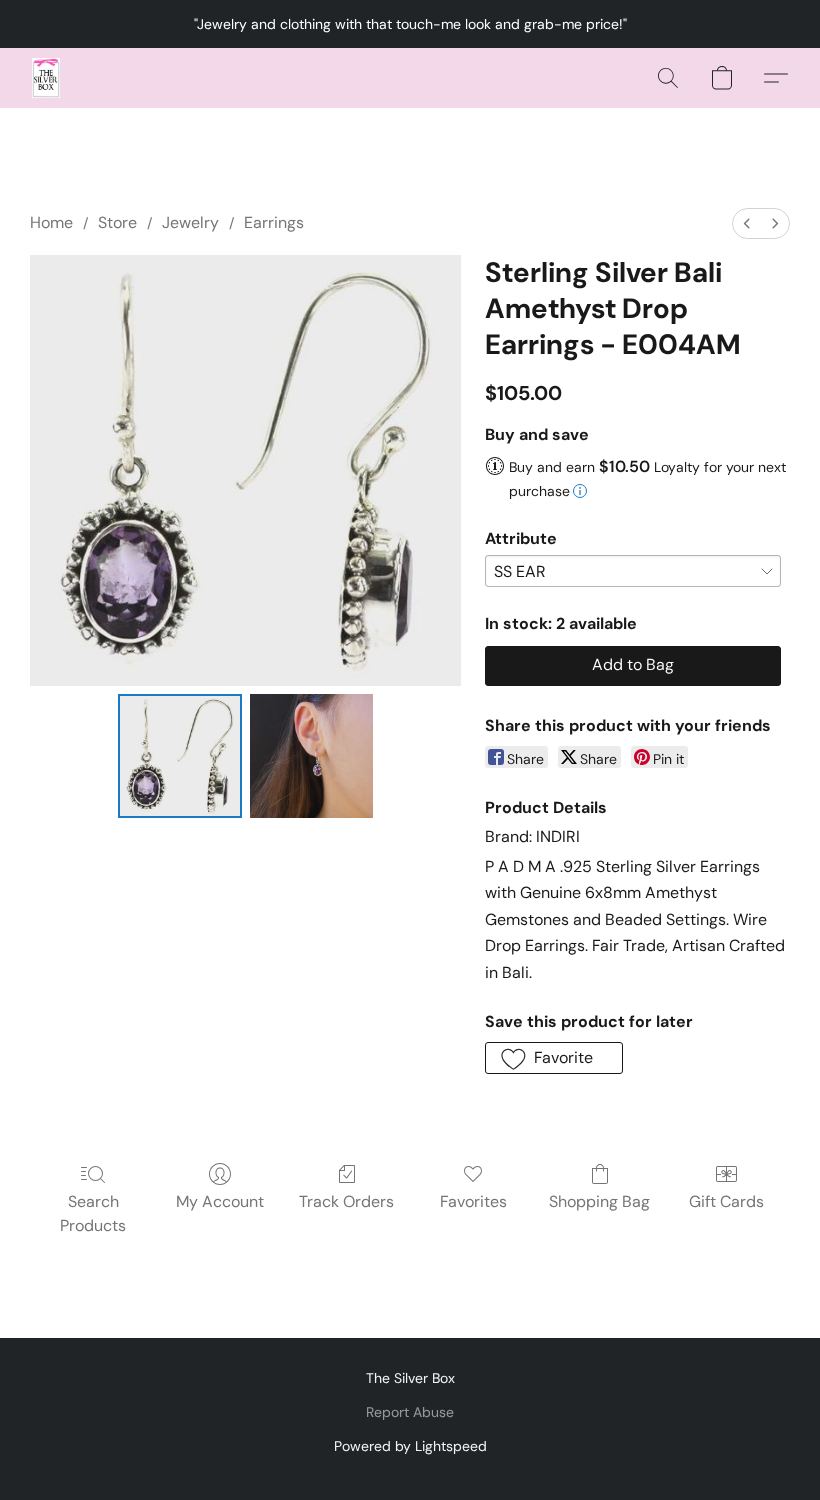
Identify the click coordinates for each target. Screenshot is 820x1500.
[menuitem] (747, 223)
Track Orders (346, 1201)
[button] (46, 78)
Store (117, 222)
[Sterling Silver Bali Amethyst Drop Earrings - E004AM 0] (180, 756)
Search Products (93, 1213)
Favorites (473, 1201)
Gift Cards (726, 1201)
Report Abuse (410, 1412)
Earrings (274, 222)
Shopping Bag (599, 1201)
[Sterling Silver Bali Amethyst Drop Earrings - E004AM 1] (312, 756)
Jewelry (190, 222)
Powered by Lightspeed (410, 1446)
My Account (220, 1201)
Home (51, 222)
